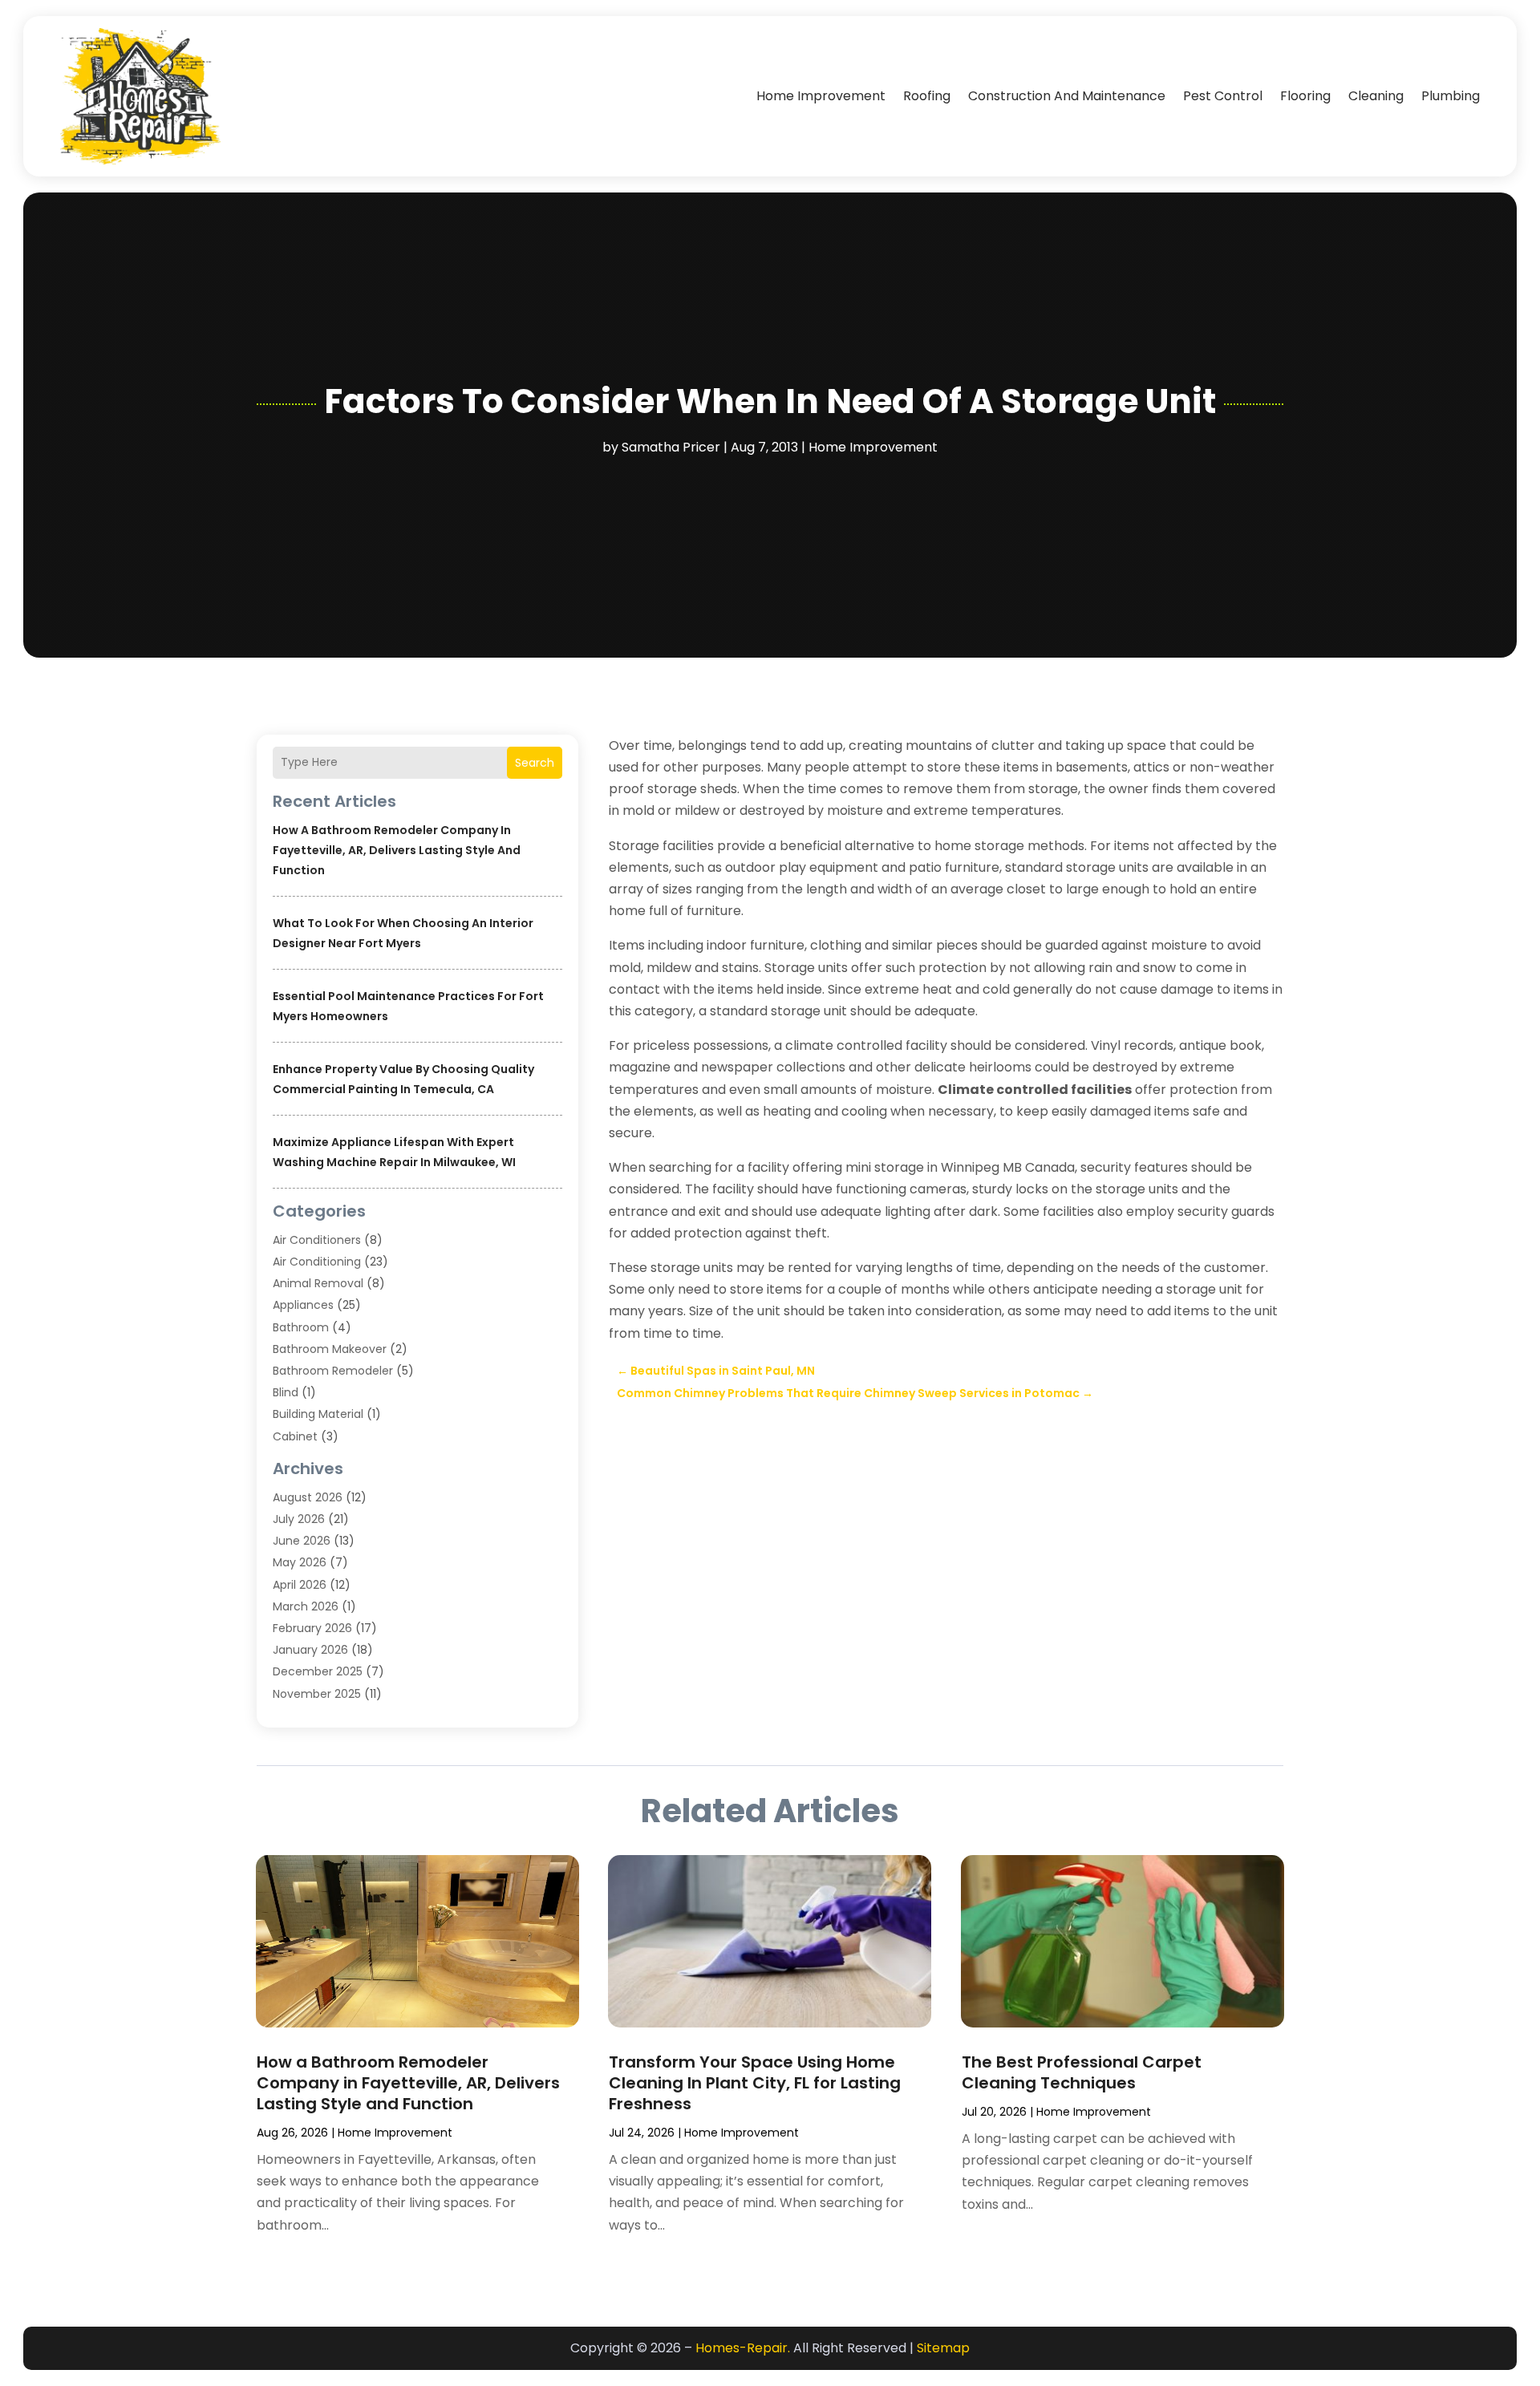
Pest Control (1223, 96)
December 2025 (318, 1671)
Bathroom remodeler (333, 1371)
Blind (286, 1392)
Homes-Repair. (743, 2348)
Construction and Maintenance (1067, 96)
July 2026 (299, 1519)
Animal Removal (318, 1283)
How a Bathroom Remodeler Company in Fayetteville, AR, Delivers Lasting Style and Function (397, 850)
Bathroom (301, 1327)
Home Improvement (821, 96)
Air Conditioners (317, 1240)
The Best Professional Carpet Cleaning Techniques (1082, 2072)
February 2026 (312, 1628)
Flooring (1305, 96)
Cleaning (1376, 96)
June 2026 (302, 1541)
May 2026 (300, 1562)
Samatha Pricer (671, 447)
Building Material (318, 1414)
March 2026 (306, 1606)
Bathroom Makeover (330, 1349)
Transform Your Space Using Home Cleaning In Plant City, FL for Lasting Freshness (755, 2083)
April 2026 (300, 1585)
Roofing (927, 96)
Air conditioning (317, 1262)
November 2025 (317, 1694)
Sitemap (943, 2348)
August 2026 (308, 1497)
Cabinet (295, 1436)
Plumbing (1451, 96)
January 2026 (310, 1650)
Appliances (303, 1305)
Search (535, 763)
